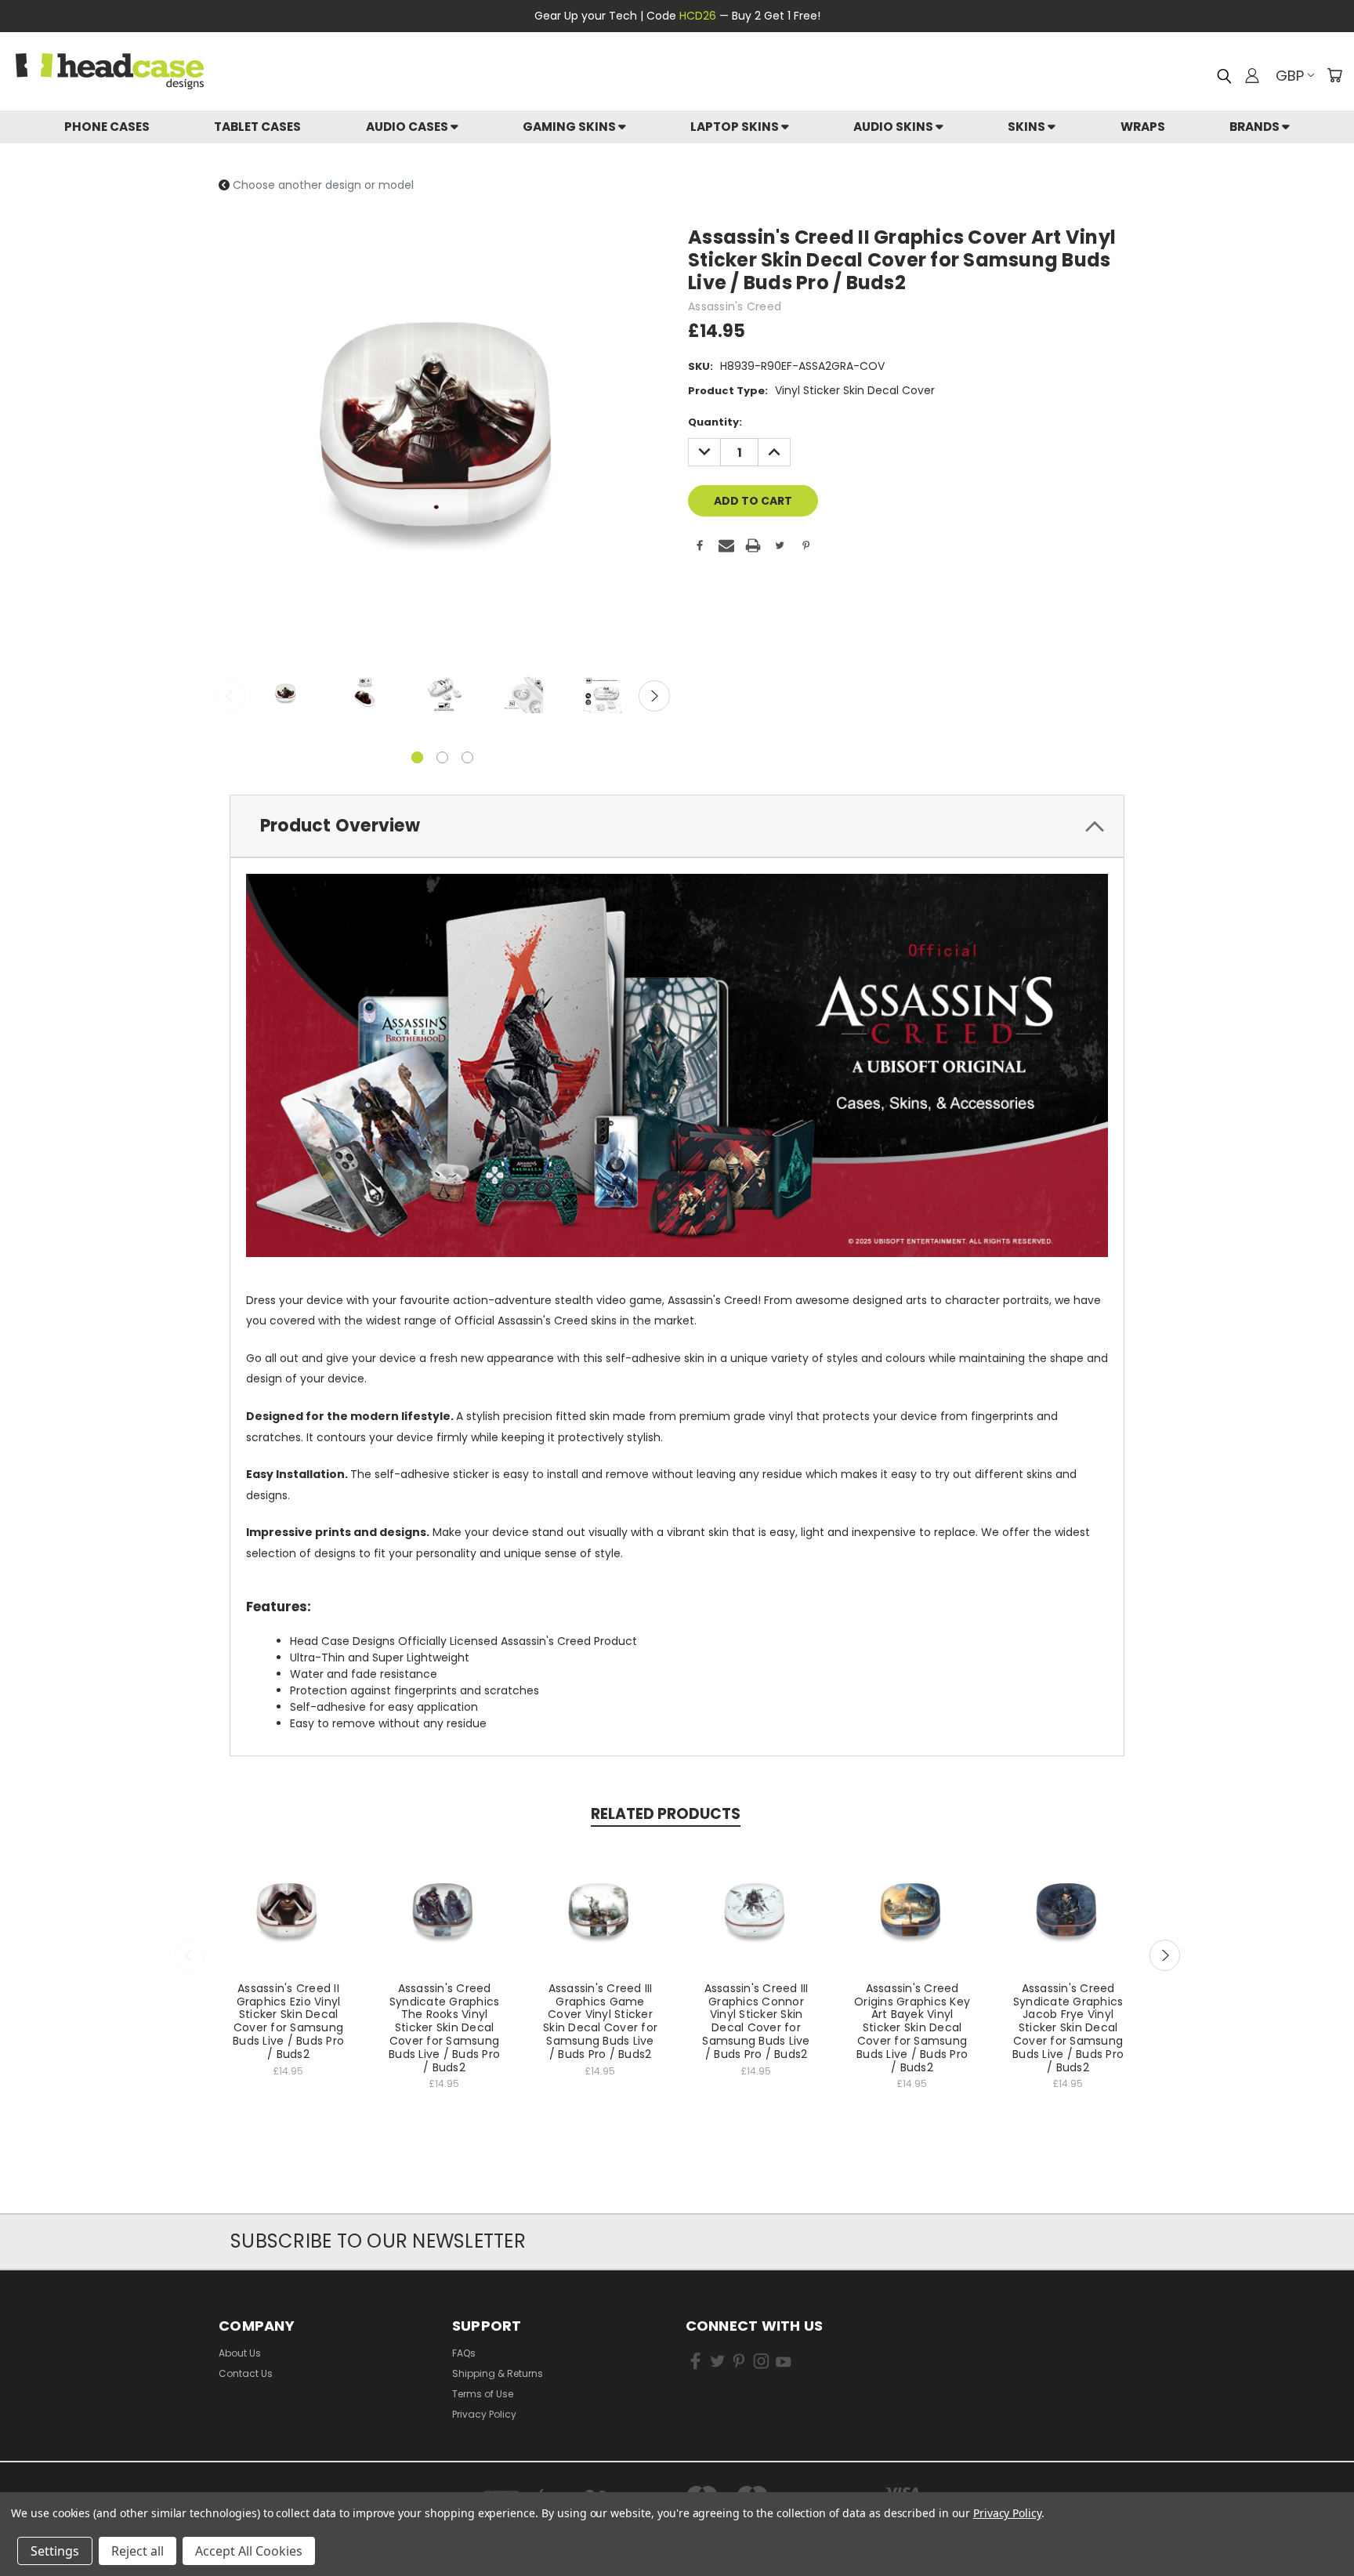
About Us (240, 2353)
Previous (230, 696)
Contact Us (246, 2373)
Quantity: (715, 422)
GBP (1290, 76)
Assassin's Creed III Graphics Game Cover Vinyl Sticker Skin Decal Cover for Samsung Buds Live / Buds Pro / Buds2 (600, 2021)
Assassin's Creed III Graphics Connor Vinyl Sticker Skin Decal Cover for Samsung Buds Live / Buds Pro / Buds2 (756, 2021)
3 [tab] (467, 757)
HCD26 (698, 16)
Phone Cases (107, 127)
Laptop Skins (736, 127)
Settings (55, 2551)
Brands (1256, 127)
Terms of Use (483, 2394)
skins (1028, 127)
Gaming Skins (570, 127)
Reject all (138, 2551)
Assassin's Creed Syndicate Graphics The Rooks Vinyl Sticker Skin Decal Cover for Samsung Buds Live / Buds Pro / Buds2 (444, 2028)
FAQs (464, 2353)
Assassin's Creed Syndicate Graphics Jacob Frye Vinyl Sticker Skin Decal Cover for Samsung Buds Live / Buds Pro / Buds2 (1068, 2028)
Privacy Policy (484, 2414)
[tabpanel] (286, 696)
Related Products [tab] (666, 1814)
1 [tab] (417, 757)
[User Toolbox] (1252, 75)
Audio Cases (408, 127)
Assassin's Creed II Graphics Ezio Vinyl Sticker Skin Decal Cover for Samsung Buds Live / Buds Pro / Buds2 (288, 2021)
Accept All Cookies (249, 2551)
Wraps (1143, 127)
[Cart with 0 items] (1334, 75)
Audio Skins (894, 127)
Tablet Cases (257, 127)
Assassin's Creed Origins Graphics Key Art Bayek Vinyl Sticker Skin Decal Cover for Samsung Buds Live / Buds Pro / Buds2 (912, 2028)
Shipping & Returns (498, 2373)
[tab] (677, 826)
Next (654, 696)
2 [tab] (442, 757)
